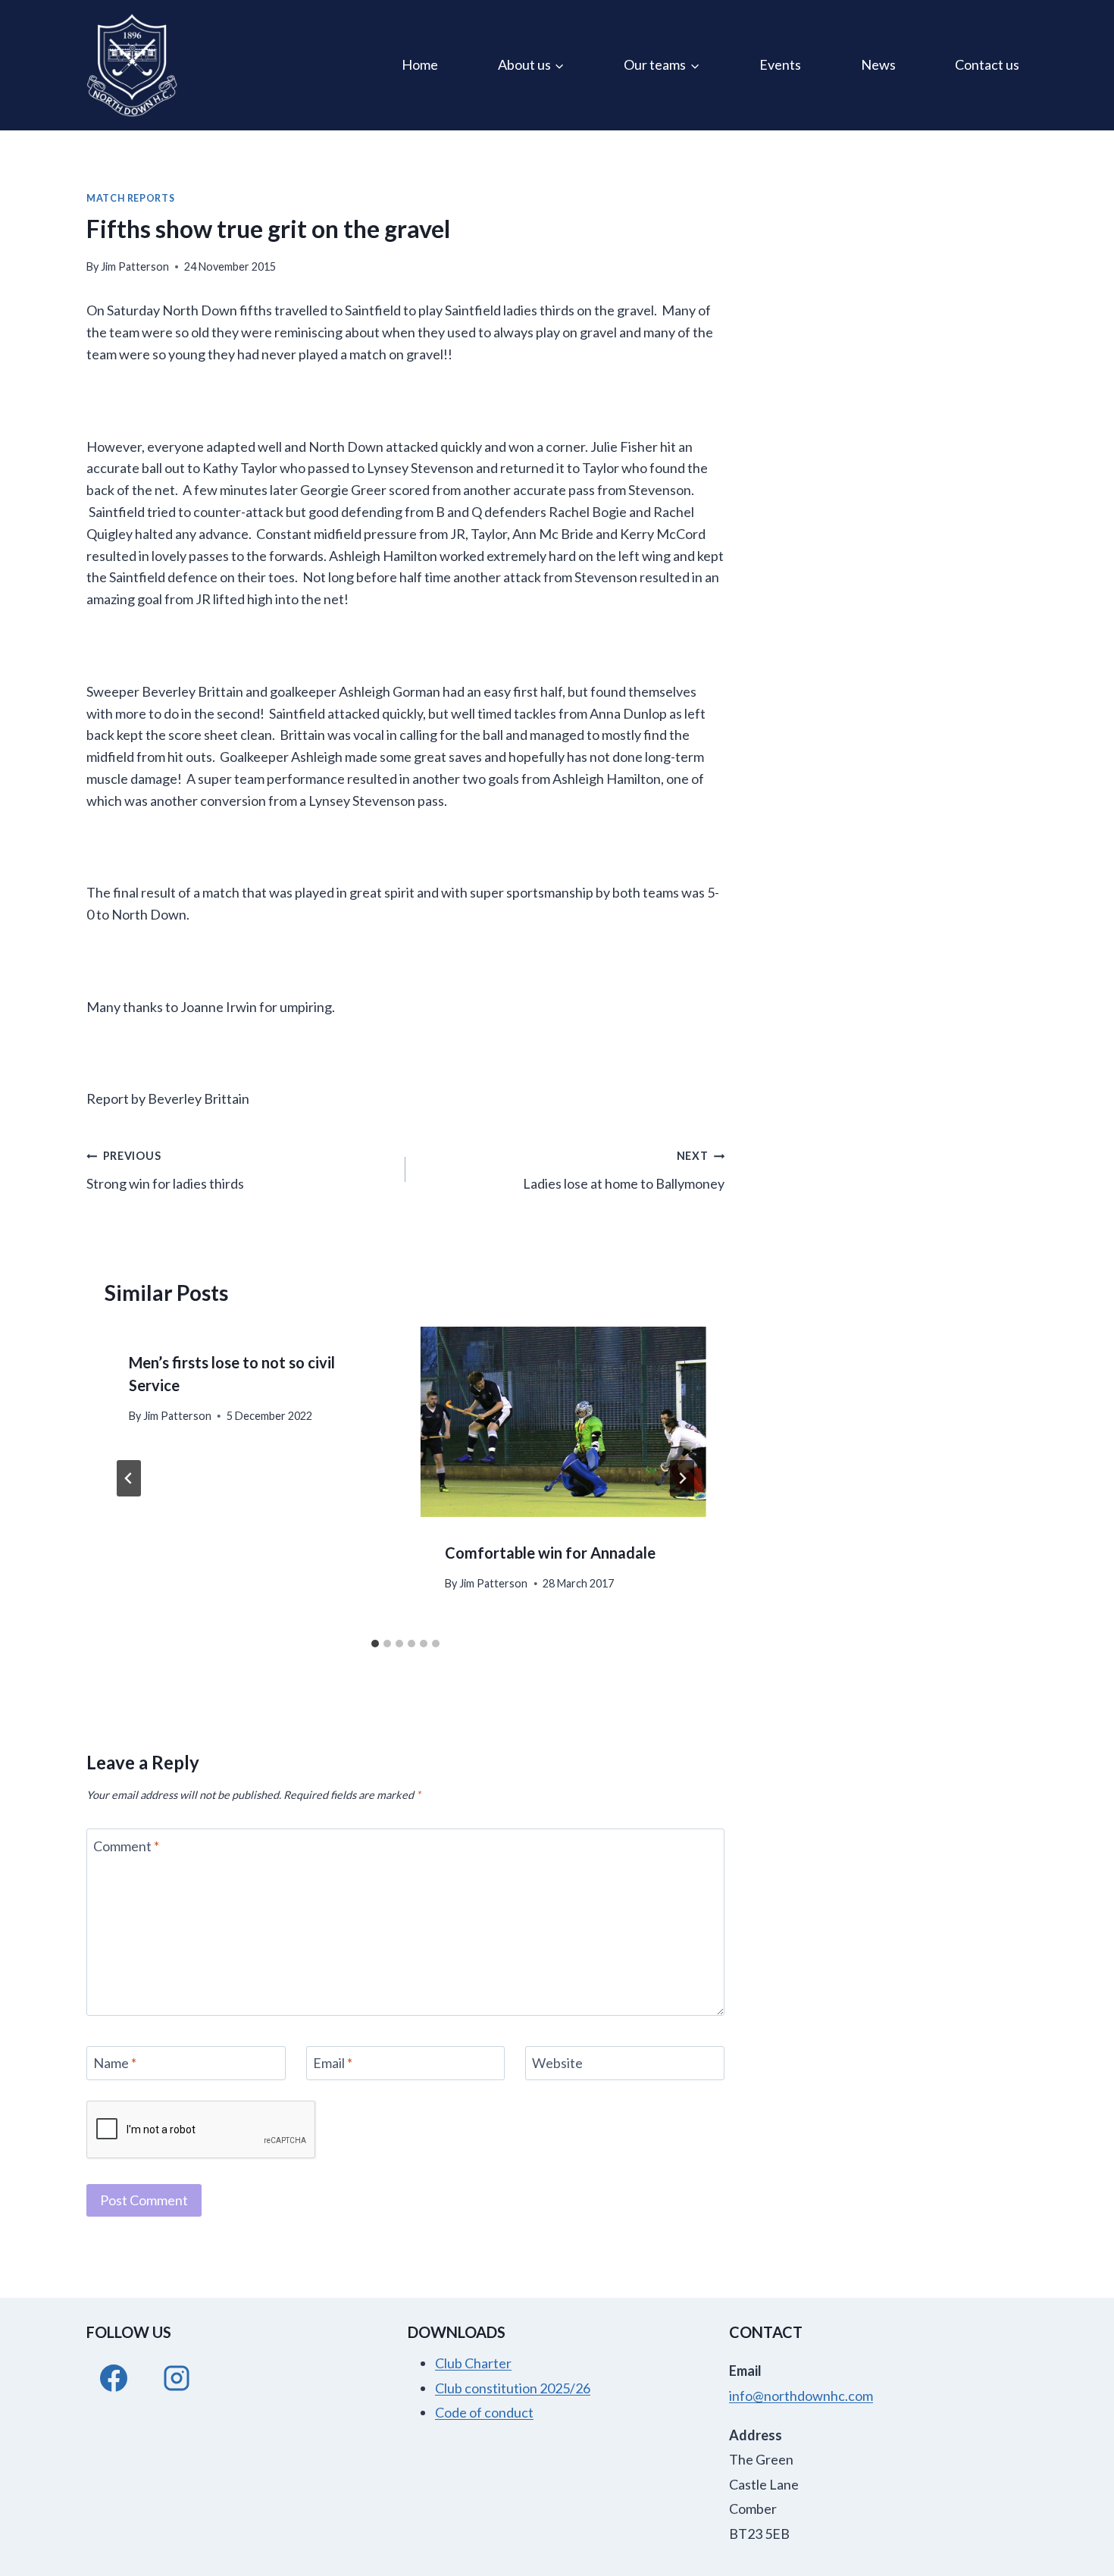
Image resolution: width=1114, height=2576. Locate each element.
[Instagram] (177, 2378)
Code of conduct (484, 2412)
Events (780, 64)
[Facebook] (114, 2378)
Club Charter (473, 2363)
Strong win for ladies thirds (165, 1170)
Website (557, 2063)
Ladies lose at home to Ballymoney (624, 1170)
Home (420, 64)
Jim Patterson (135, 266)
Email (333, 2063)
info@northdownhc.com (801, 2396)
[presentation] (563, 1422)
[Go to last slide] (129, 1478)
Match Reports (130, 198)
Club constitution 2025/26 (513, 2388)
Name (115, 2063)
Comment (126, 1846)
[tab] (375, 1644)
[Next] (682, 1478)
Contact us (987, 64)
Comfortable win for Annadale (550, 1553)
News (878, 64)
